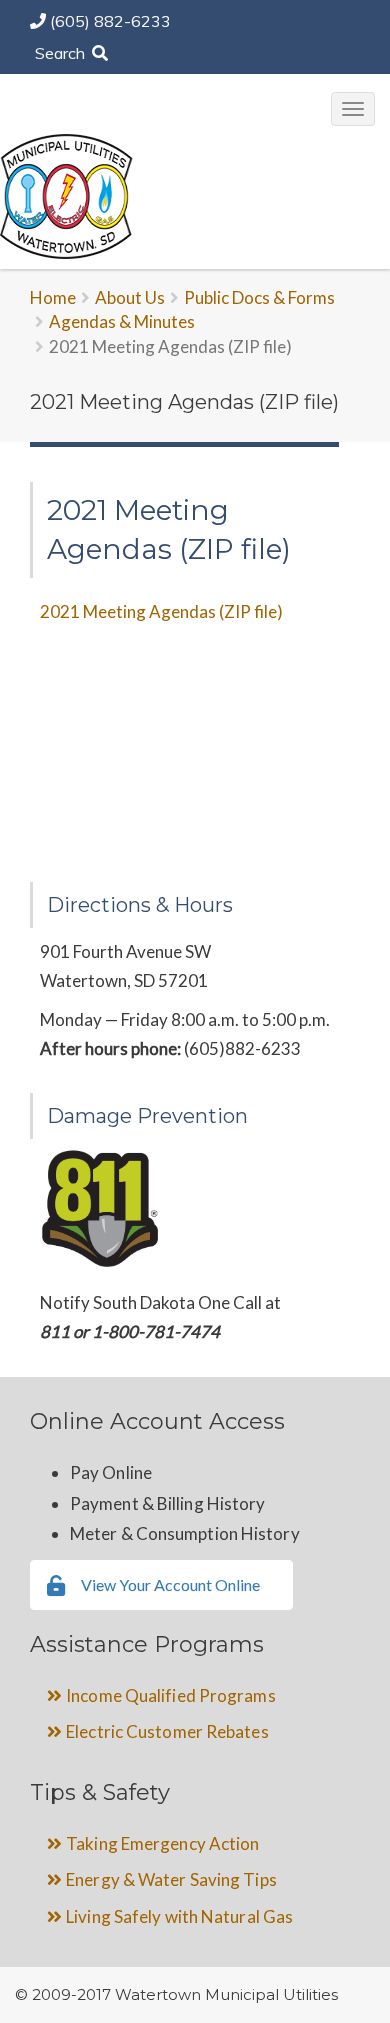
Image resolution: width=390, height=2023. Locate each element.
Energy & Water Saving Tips (171, 1879)
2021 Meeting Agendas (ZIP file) (161, 611)
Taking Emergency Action (162, 1843)
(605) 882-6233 (110, 21)
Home (53, 297)
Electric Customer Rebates (167, 1731)
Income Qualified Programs (171, 1695)
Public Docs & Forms (259, 297)
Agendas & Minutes (122, 321)
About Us (130, 297)
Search (62, 53)
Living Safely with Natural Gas (179, 1916)
